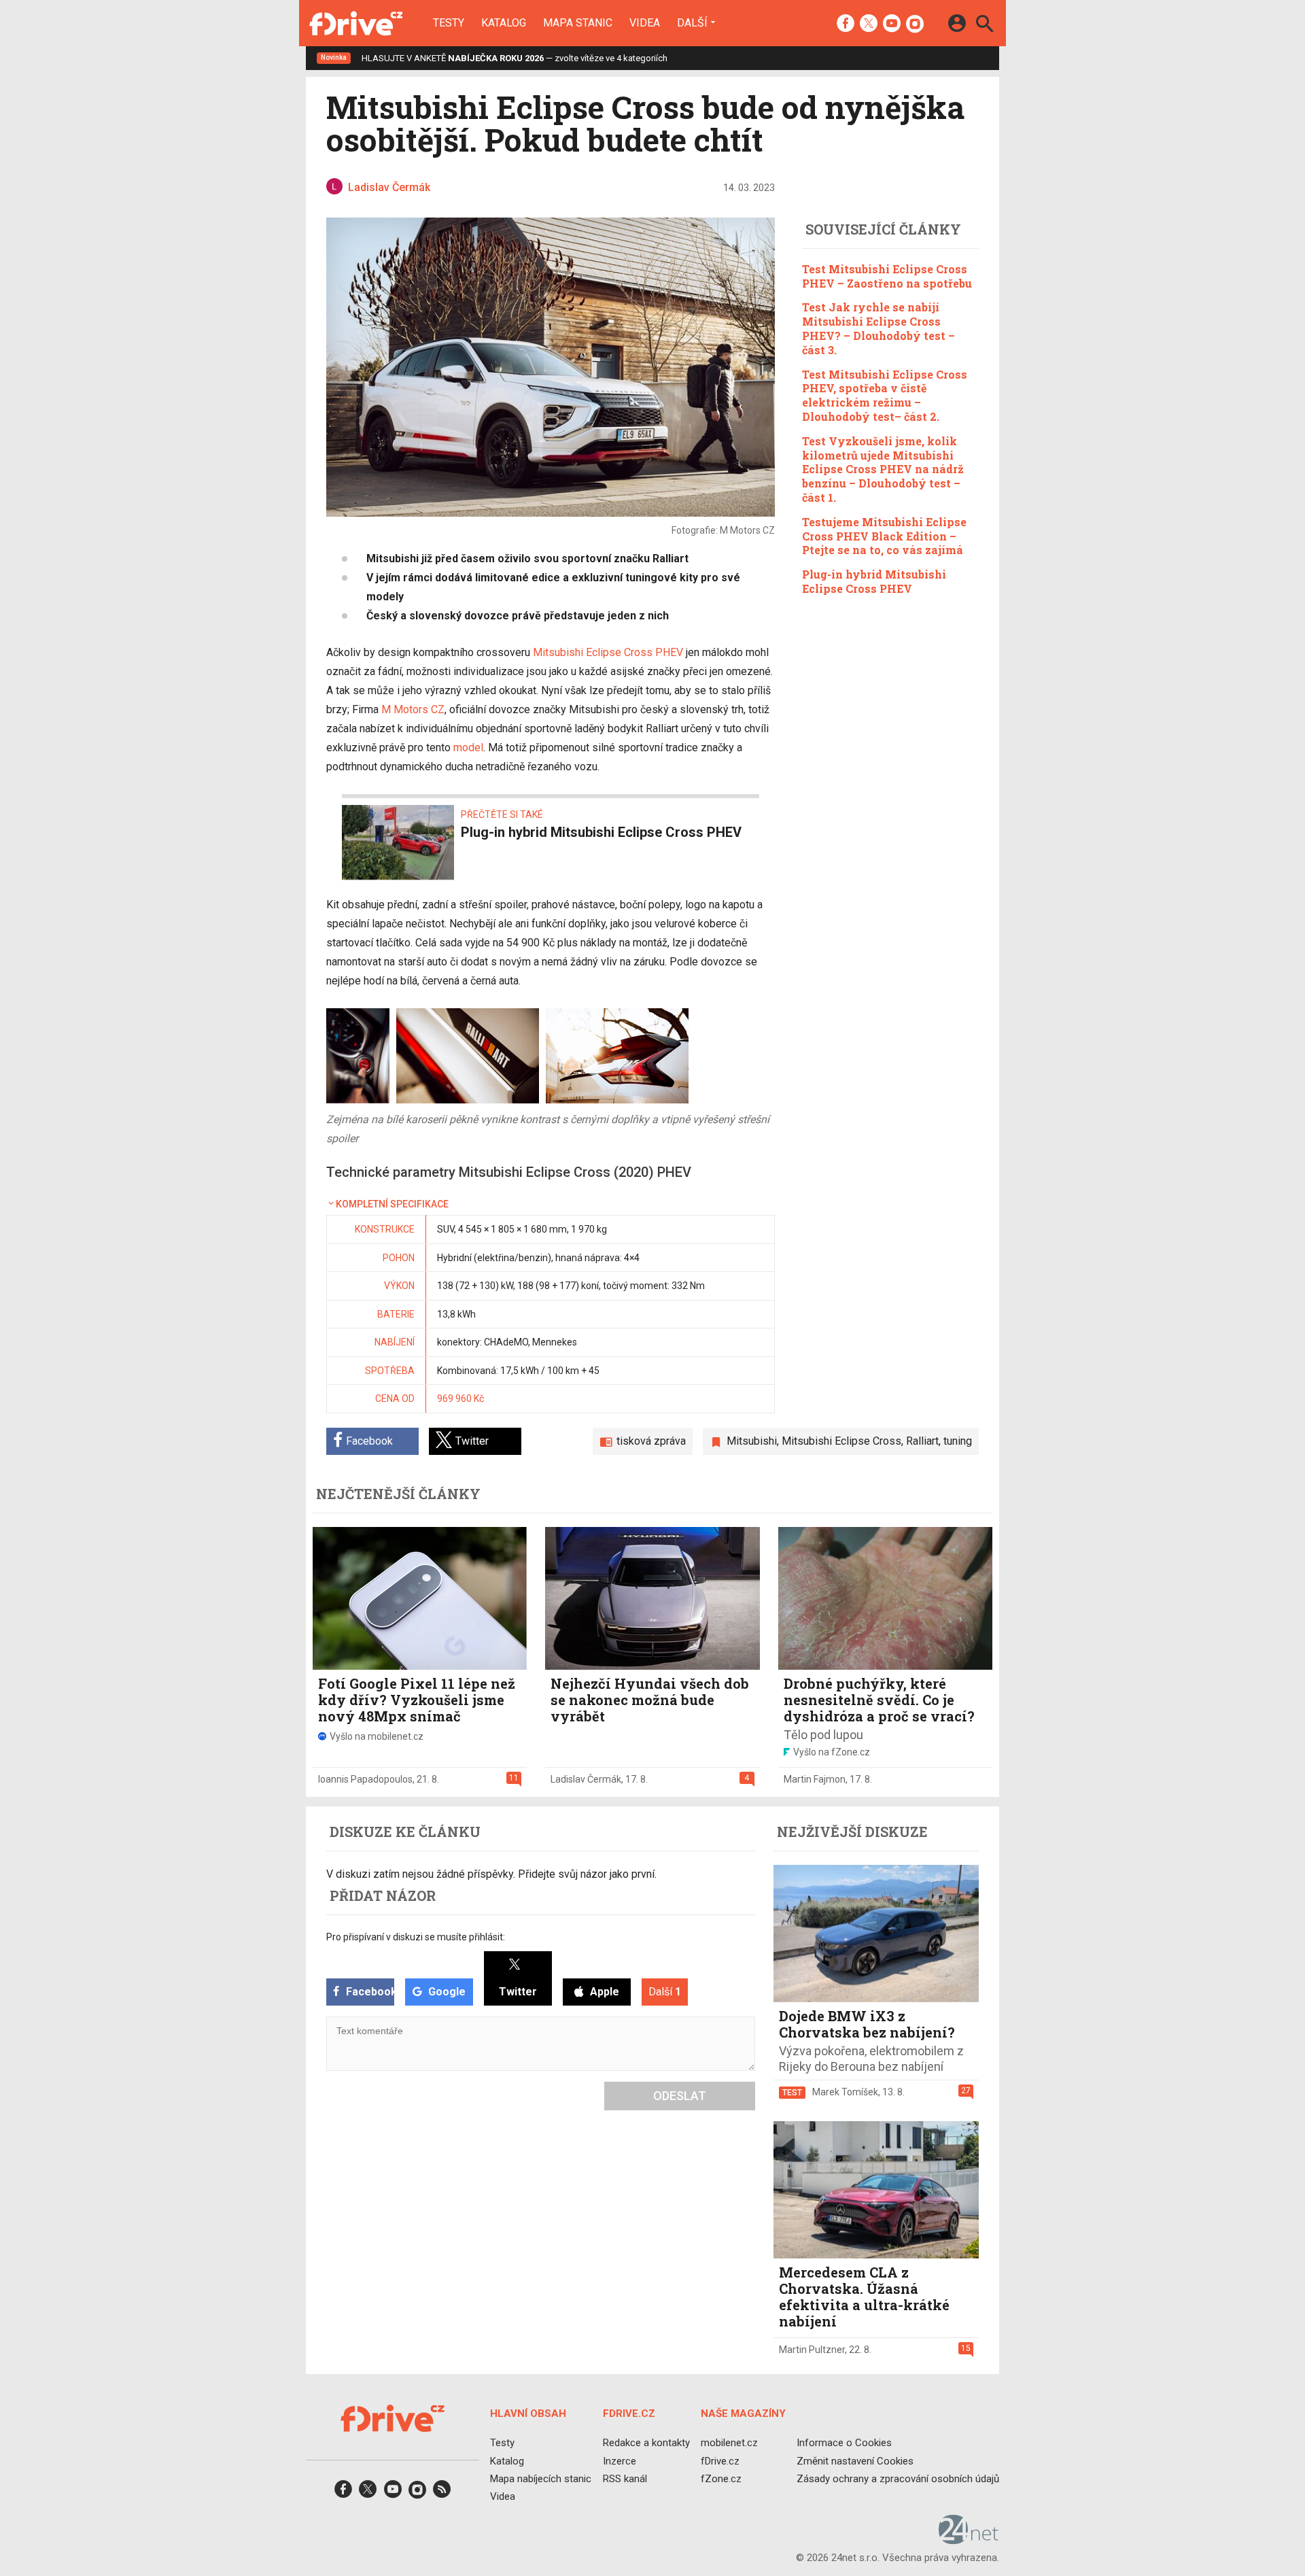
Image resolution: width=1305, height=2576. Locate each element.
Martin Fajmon (815, 1779)
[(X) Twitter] (869, 24)
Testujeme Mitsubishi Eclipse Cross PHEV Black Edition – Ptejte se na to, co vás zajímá (884, 536)
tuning (958, 1441)
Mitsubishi (752, 1441)
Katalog (504, 23)
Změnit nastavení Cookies (855, 2460)
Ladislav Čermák (586, 1779)
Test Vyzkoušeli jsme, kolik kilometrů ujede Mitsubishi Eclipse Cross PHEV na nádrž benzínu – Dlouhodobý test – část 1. (883, 469)
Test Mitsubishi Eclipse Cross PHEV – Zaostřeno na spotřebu (887, 276)
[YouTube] (892, 24)
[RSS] (442, 2493)
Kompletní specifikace (392, 1204)
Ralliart (922, 1441)
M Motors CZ (413, 709)
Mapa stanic (578, 23)
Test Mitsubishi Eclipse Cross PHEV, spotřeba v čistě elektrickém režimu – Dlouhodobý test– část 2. (885, 395)
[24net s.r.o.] (969, 2539)
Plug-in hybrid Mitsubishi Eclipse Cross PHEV (874, 581)
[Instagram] (915, 24)
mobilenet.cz (729, 2443)
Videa (645, 23)
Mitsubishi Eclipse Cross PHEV (608, 652)
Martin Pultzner (812, 2350)
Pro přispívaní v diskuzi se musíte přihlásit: (416, 1937)
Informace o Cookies (844, 2443)
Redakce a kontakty (646, 2443)
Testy (449, 23)
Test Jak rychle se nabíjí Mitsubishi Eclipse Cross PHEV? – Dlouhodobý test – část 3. (878, 328)
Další (692, 22)
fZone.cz (721, 2478)
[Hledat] (985, 25)
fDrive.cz (720, 2460)
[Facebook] (846, 24)
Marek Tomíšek (845, 2092)
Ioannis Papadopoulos (365, 1779)
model (468, 748)
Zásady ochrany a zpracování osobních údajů (898, 2478)
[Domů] (356, 23)
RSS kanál (625, 2478)
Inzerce (620, 2460)
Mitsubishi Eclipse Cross (841, 1441)
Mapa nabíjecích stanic (541, 2478)
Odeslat (680, 2096)
